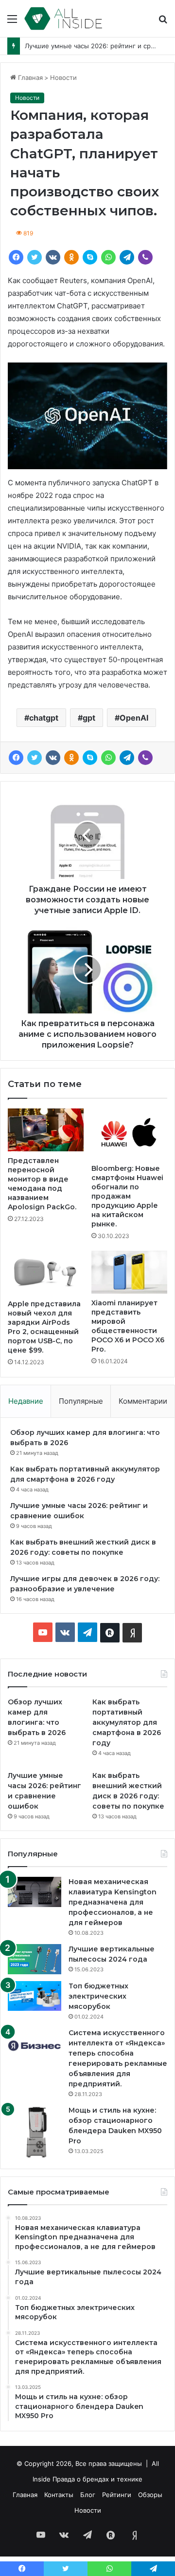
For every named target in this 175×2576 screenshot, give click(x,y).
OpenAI (134, 718)
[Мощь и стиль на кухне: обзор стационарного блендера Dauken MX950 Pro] (35, 2132)
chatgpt (44, 718)
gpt (89, 718)
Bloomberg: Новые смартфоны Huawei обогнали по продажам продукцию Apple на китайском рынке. (127, 1196)
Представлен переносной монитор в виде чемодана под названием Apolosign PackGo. (42, 1184)
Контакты (59, 2495)
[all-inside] (63, 19)
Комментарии (143, 1401)
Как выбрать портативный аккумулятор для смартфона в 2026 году (127, 1722)
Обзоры (150, 2495)
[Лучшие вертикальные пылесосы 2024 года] (35, 1959)
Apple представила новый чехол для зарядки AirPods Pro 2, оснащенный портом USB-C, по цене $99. (44, 1327)
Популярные (81, 1401)
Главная (29, 77)
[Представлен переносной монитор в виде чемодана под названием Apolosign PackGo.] (46, 1130)
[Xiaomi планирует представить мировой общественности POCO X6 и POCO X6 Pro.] (129, 1272)
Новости (63, 77)
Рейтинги (117, 2495)
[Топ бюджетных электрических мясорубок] (35, 1996)
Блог (88, 2495)
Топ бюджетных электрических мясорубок (98, 1996)
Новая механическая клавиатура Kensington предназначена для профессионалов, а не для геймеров (113, 1902)
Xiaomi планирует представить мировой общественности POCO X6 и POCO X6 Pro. (128, 1326)
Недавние (26, 1401)
